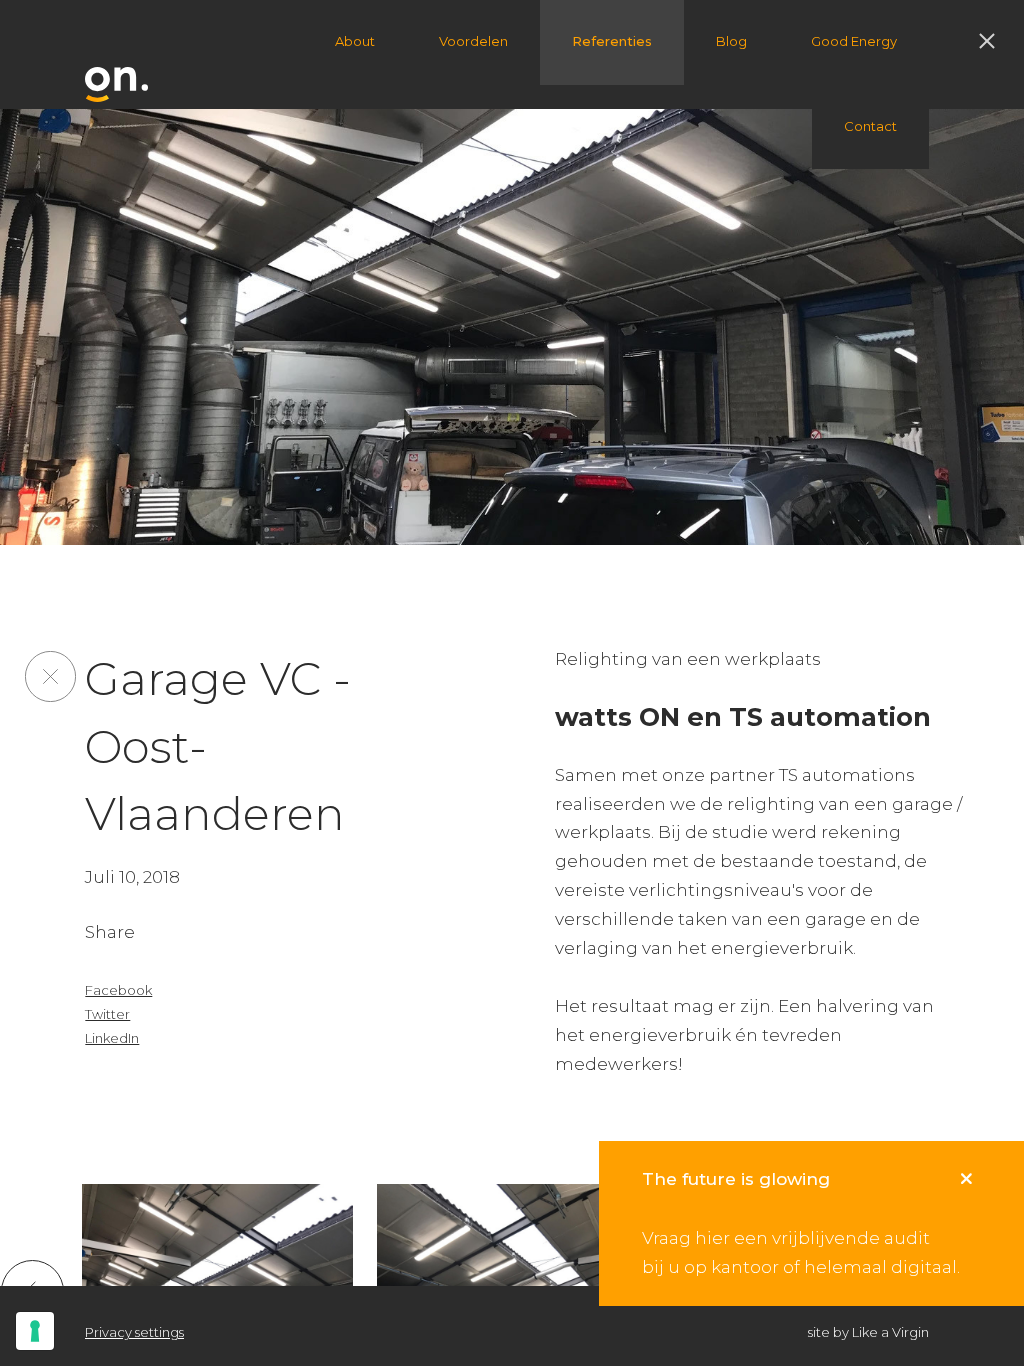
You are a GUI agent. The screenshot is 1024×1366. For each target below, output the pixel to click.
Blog (731, 41)
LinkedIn (112, 1038)
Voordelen (473, 41)
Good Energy (854, 41)
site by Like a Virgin (868, 1332)
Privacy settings (134, 1332)
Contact (870, 126)
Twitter (107, 1014)
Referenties (612, 41)
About (355, 41)
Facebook (118, 990)
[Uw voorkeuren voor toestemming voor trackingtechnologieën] (35, 1331)
